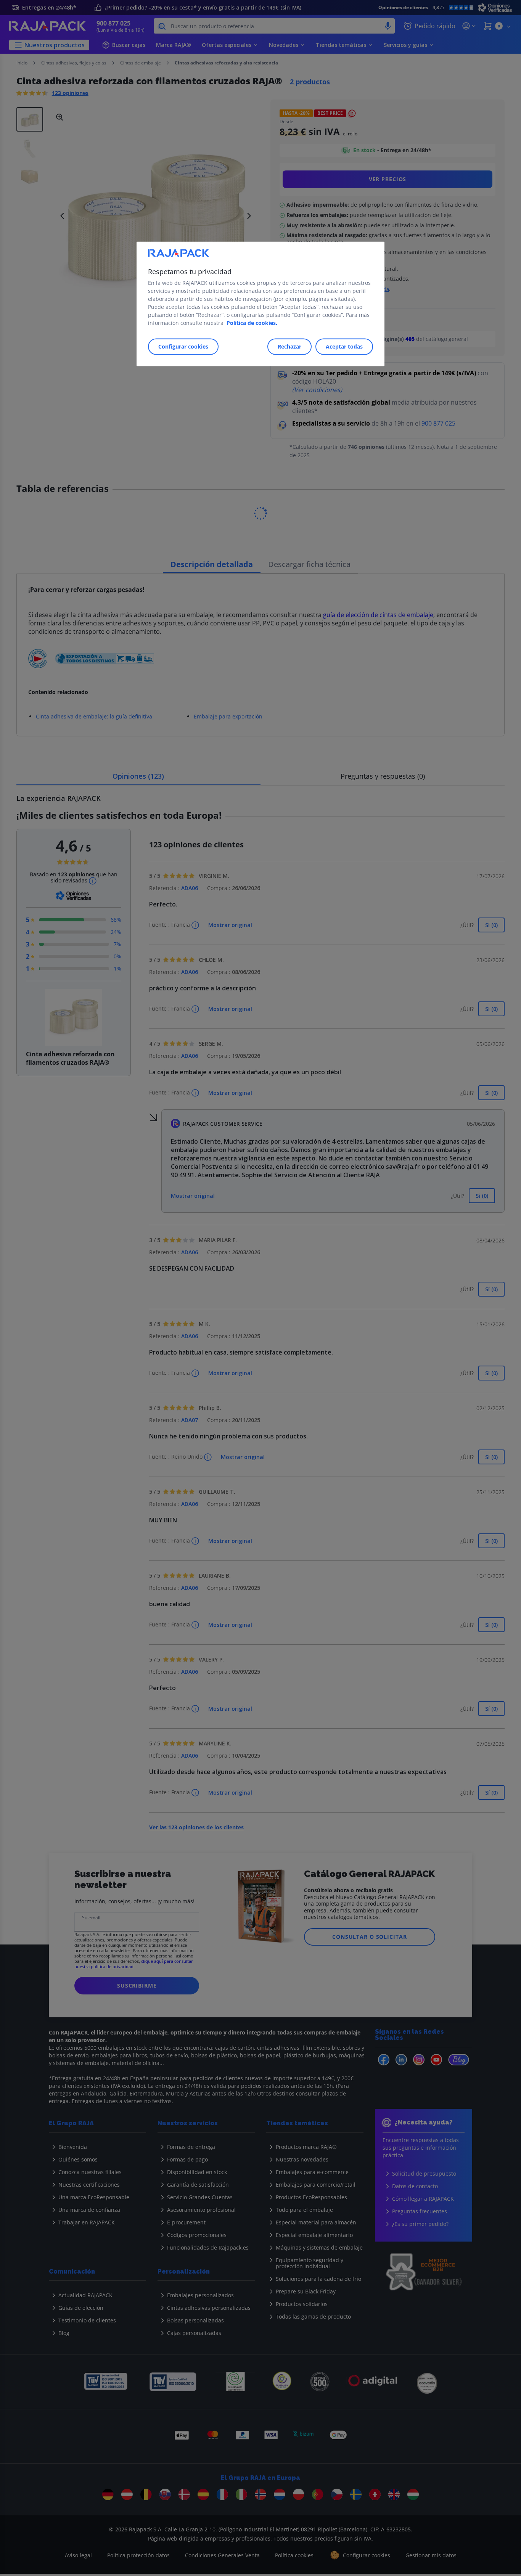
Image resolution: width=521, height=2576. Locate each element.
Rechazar (289, 346)
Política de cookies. (252, 323)
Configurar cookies (183, 346)
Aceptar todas (344, 346)
